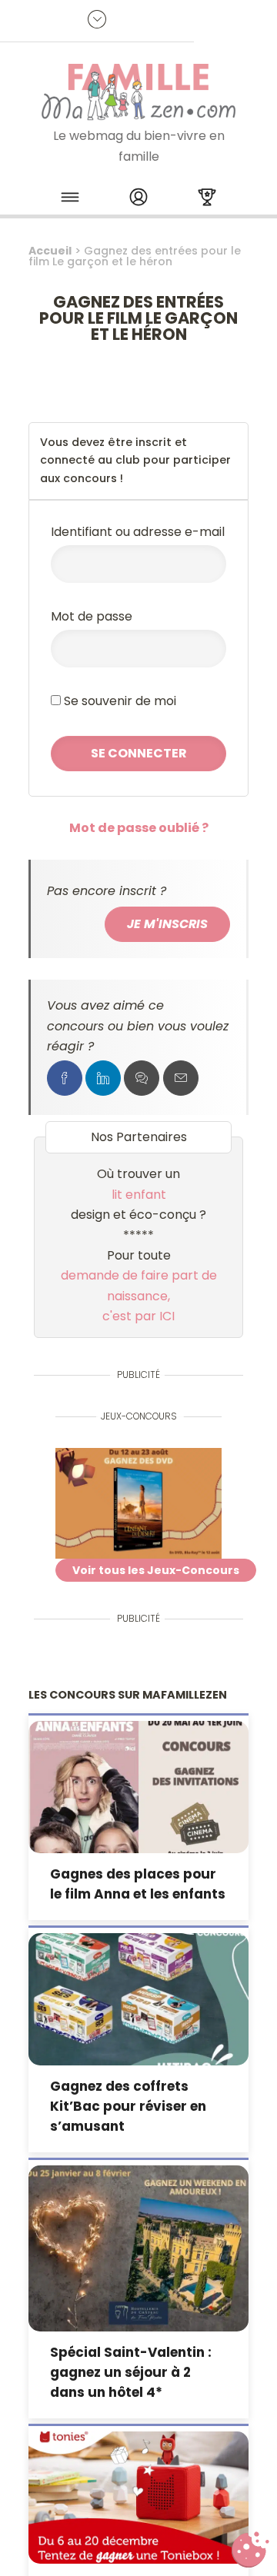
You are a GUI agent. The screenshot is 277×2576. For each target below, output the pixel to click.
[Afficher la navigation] (70, 200)
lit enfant (139, 1195)
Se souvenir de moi (118, 701)
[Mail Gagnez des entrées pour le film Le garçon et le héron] (181, 1078)
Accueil (50, 251)
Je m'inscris (167, 924)
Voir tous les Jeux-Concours (156, 1570)
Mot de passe (92, 616)
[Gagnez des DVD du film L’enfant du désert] (138, 1503)
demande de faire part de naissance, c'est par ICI (139, 1296)
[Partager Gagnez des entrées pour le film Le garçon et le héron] (65, 1078)
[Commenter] (142, 1078)
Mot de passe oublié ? (139, 828)
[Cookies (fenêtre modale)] (250, 2550)
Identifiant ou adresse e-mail (138, 532)
